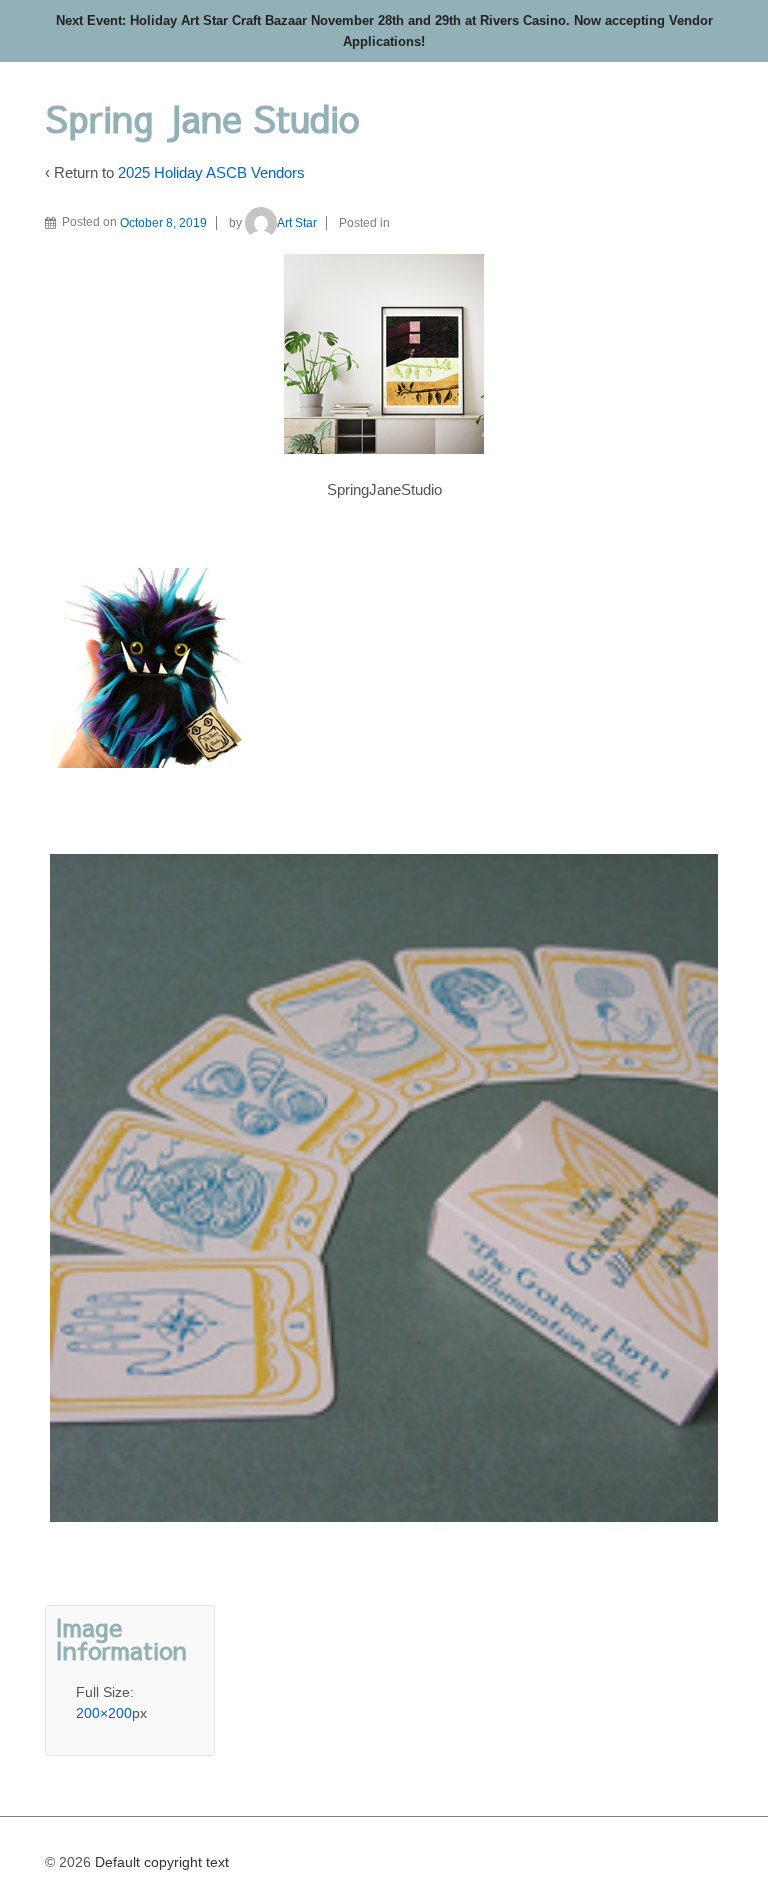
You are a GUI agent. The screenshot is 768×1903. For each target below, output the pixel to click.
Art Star (297, 223)
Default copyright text (160, 1862)
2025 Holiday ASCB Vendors (211, 172)
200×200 (104, 1713)
